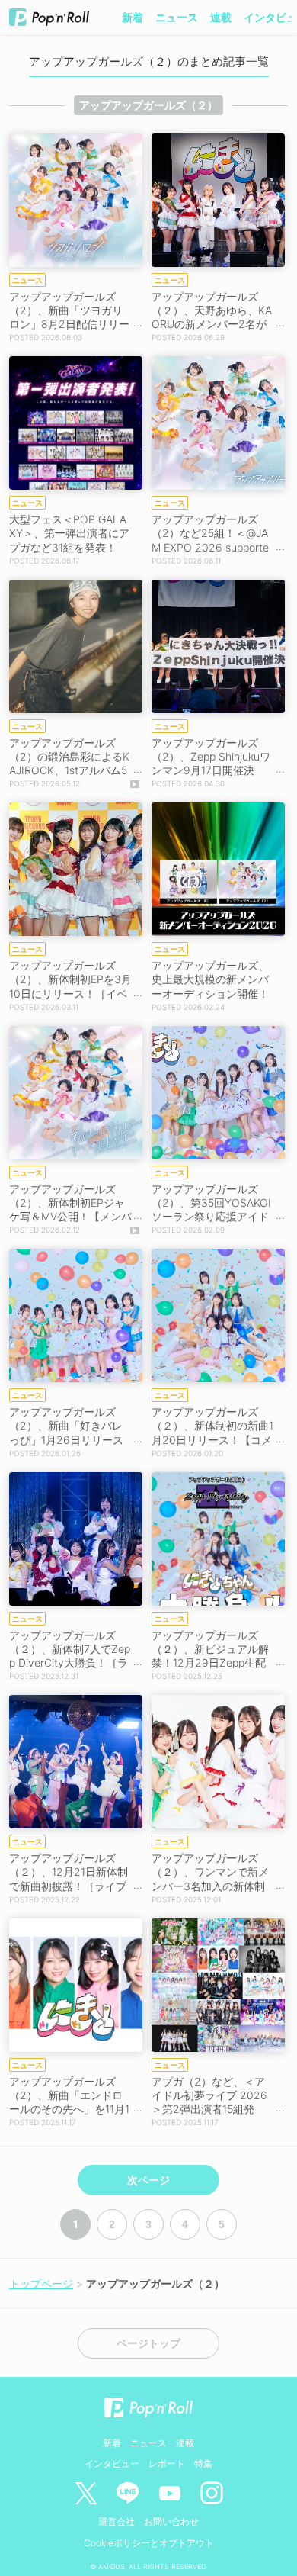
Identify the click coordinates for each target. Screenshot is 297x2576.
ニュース (177, 17)
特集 (203, 2463)
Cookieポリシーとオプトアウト (149, 2543)
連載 (221, 17)
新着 (133, 17)
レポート (167, 2463)
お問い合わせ (171, 2521)
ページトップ (148, 2343)
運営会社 (117, 2521)
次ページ (148, 2180)
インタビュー (112, 2463)
